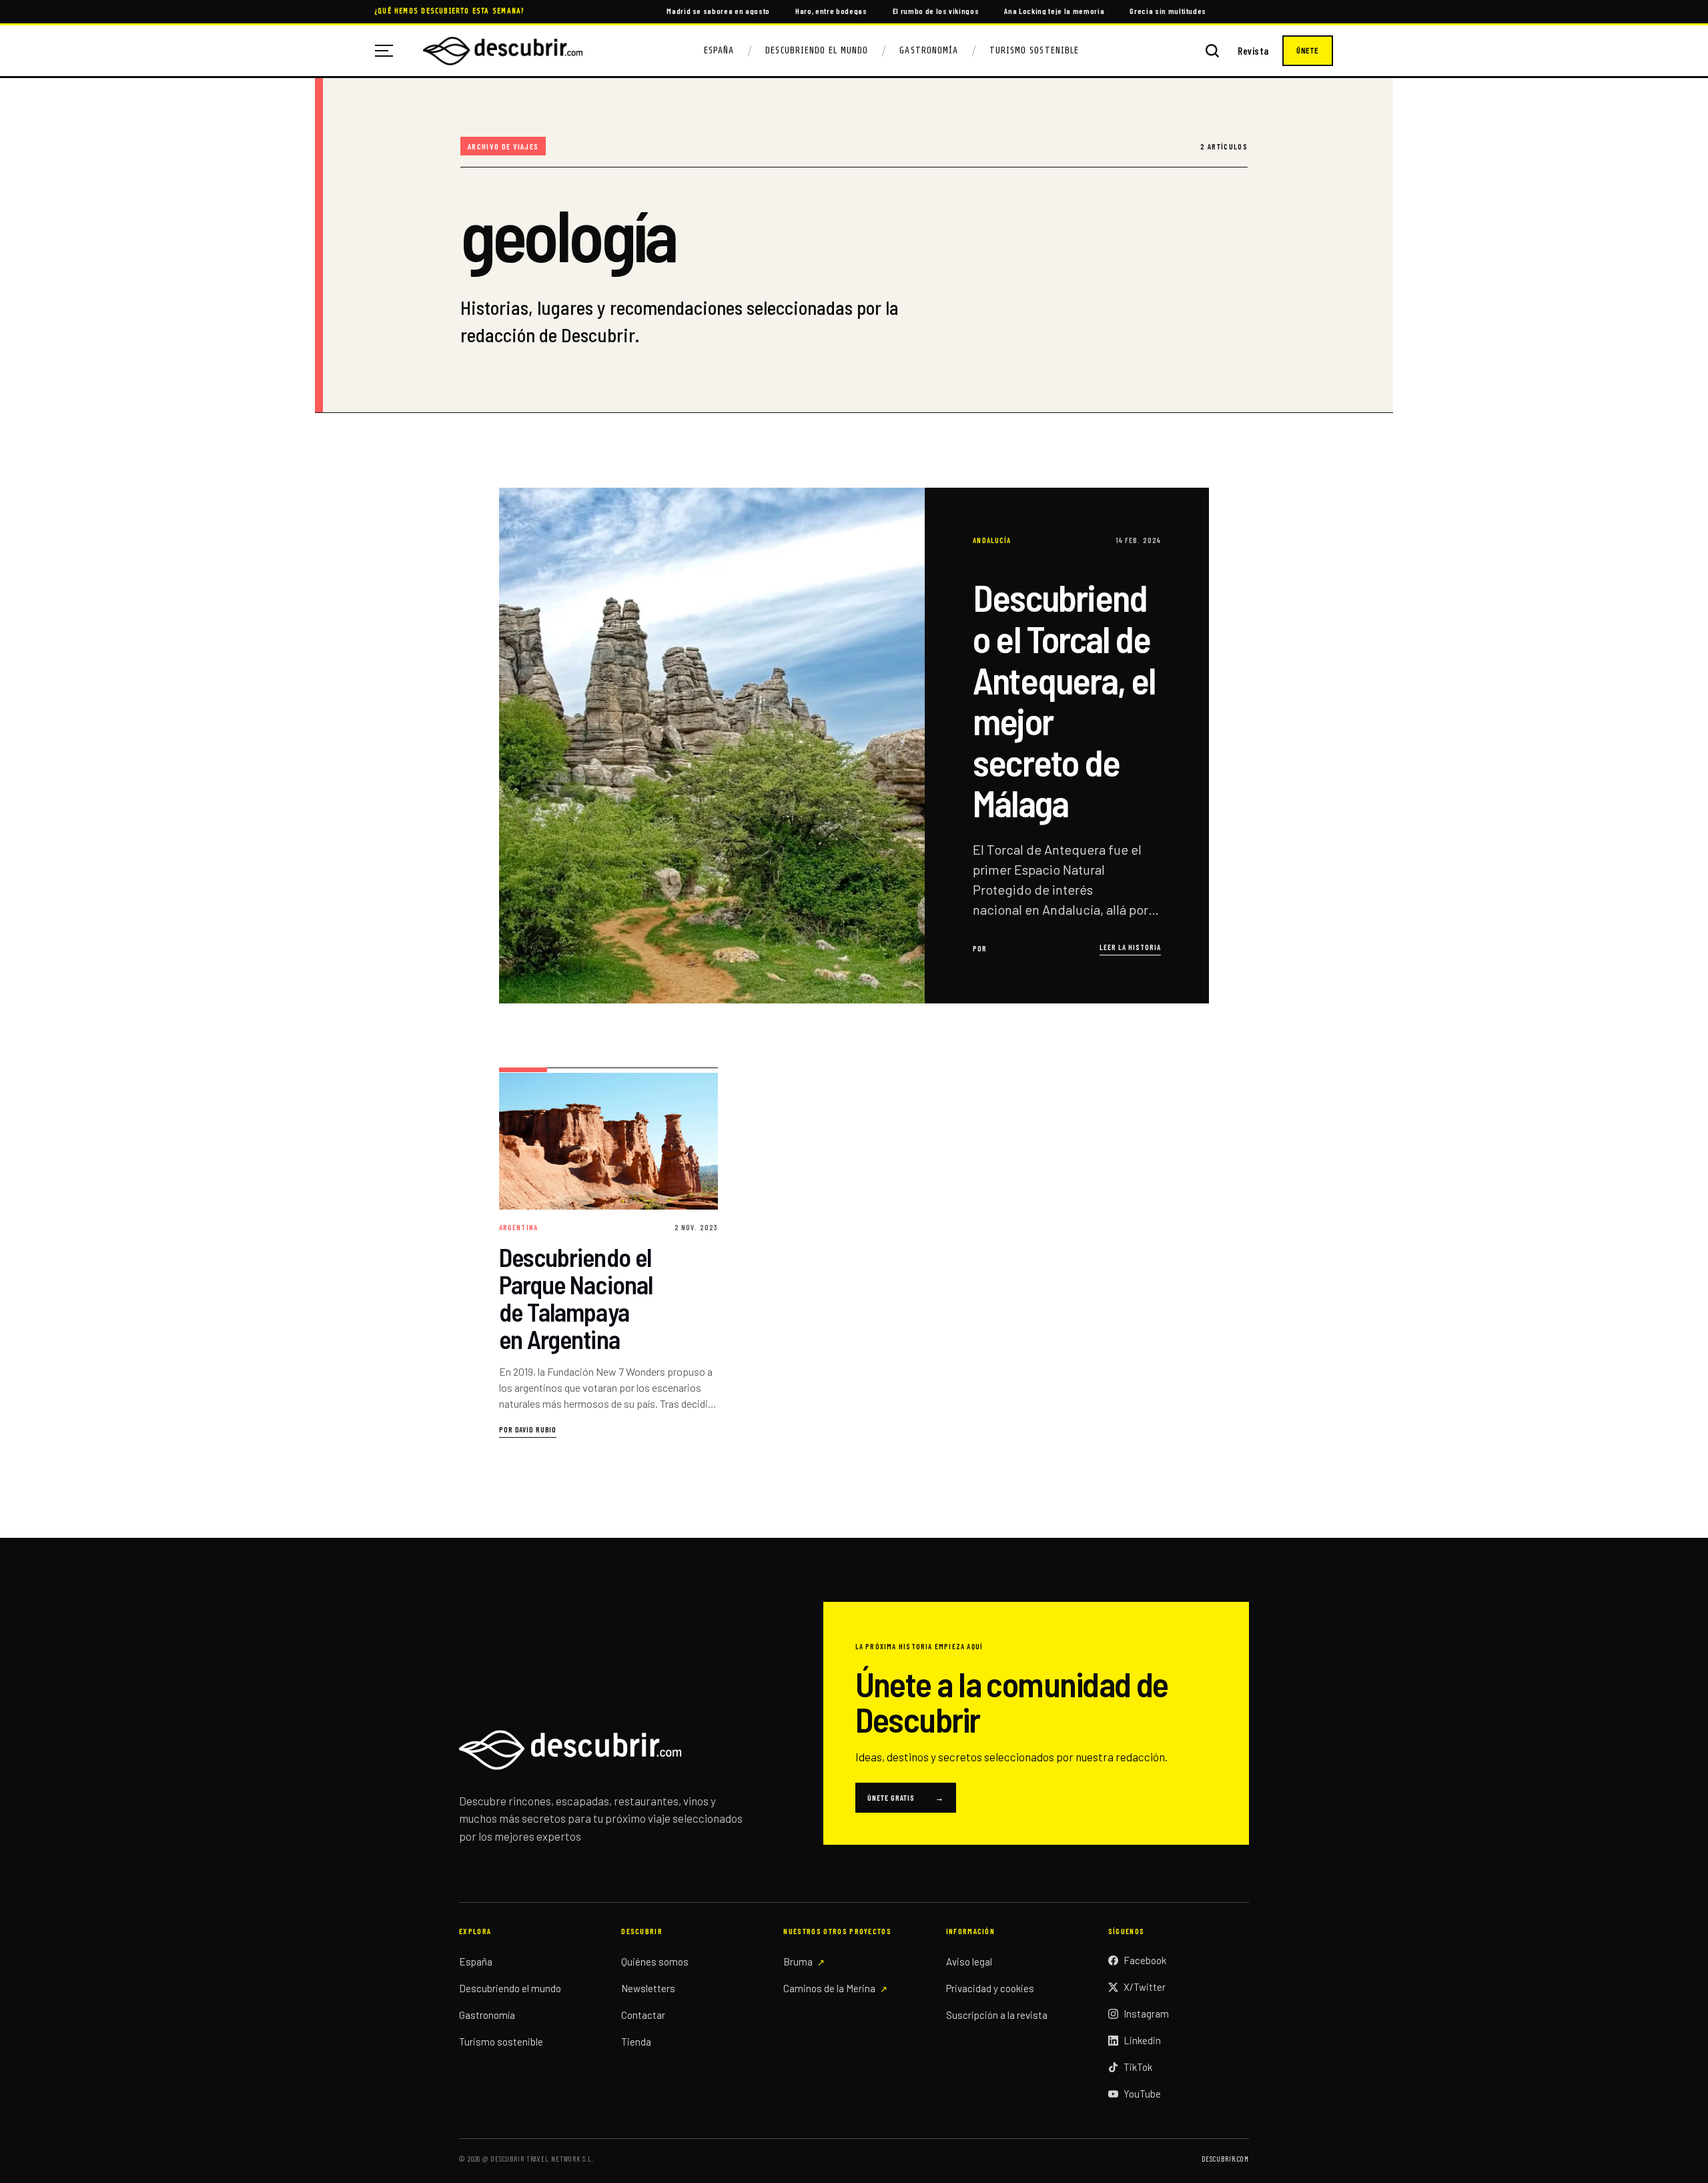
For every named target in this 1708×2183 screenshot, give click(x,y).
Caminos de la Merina (829, 1988)
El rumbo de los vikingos (936, 11)
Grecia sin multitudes (1168, 11)
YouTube (1142, 2094)
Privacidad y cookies (990, 1988)
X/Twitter (1145, 1987)
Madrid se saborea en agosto (718, 11)
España (719, 50)
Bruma (798, 1961)
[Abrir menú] (389, 51)
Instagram (1146, 2014)
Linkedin (1142, 2040)
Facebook (1145, 1960)
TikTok (1138, 2067)
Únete (1308, 51)
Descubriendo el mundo (510, 1988)
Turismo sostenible (501, 2042)
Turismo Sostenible (1034, 50)
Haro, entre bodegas (831, 11)
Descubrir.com (1225, 2159)
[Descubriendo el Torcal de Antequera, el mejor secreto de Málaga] (854, 746)
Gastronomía (929, 50)
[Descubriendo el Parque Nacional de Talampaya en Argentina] (608, 1253)
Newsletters (648, 1988)
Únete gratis (906, 1797)
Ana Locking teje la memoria (1054, 11)
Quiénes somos (655, 1961)
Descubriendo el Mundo (817, 50)
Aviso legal (969, 1961)
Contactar (643, 2015)
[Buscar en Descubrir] (1212, 51)
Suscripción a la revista (997, 2015)
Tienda (636, 2042)
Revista (1253, 51)
